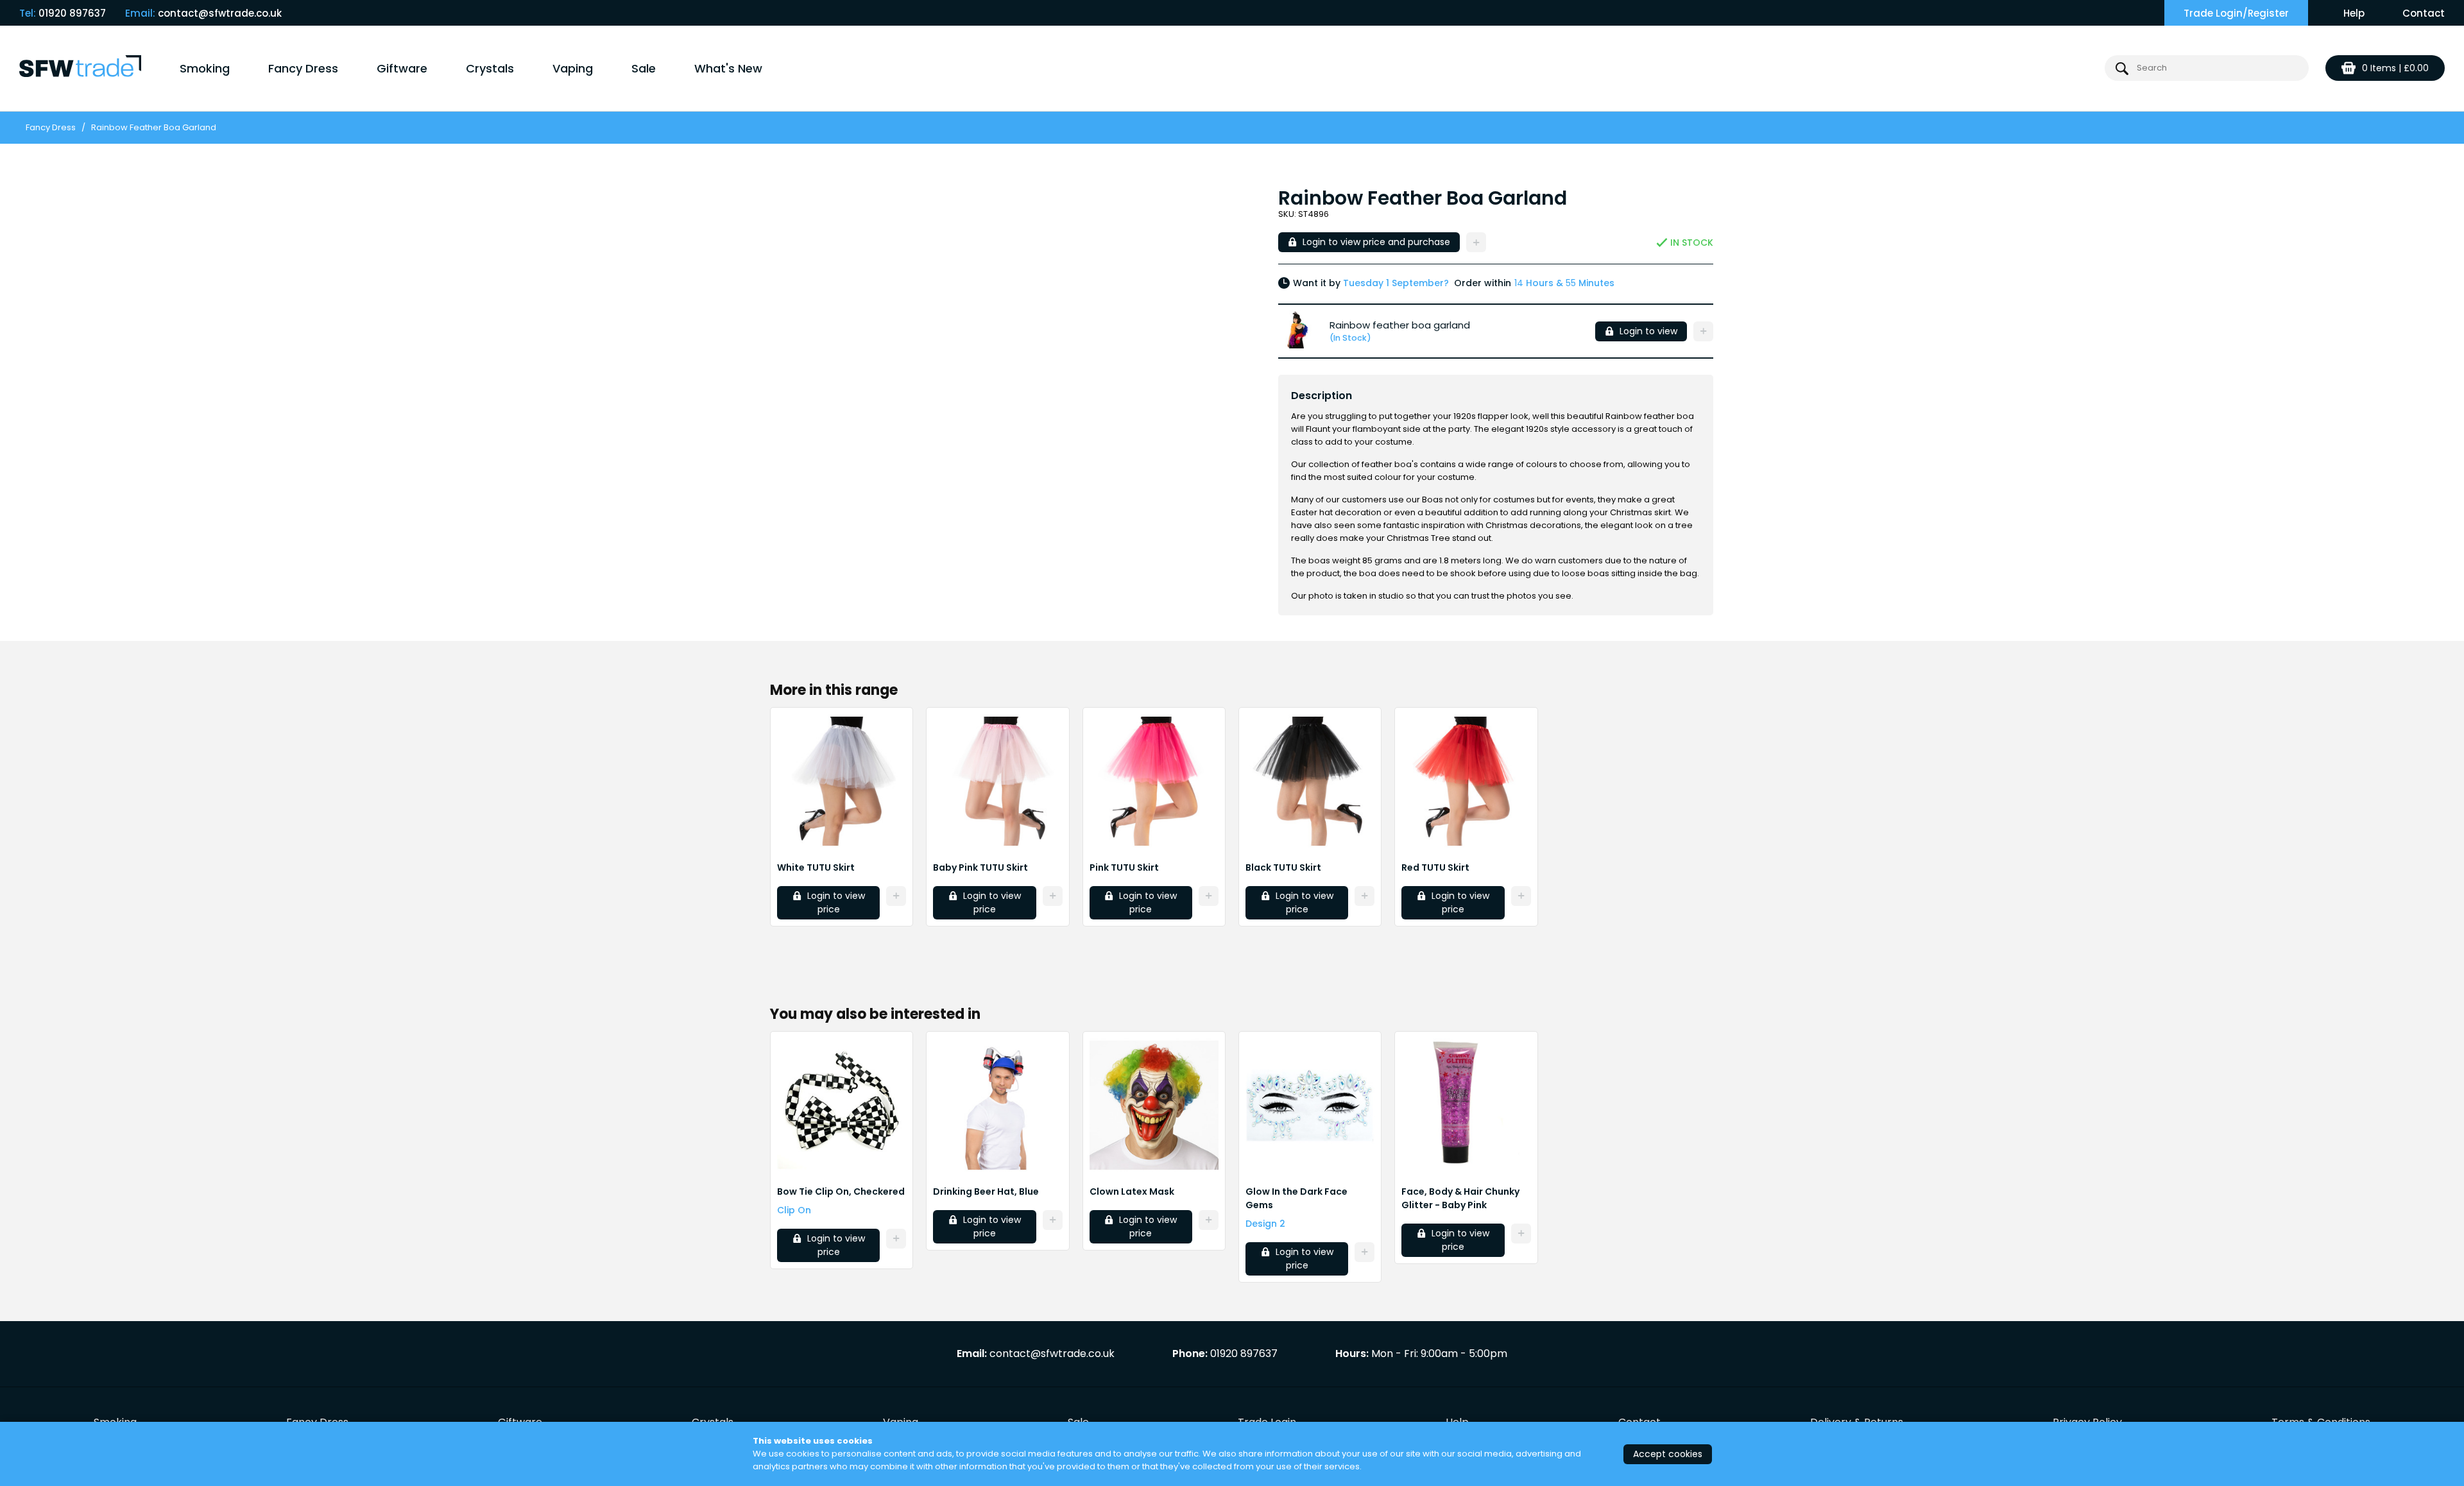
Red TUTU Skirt (1435, 867)
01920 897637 (72, 13)
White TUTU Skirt (816, 867)
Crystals (490, 68)
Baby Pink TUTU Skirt (980, 867)
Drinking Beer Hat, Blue (986, 1191)
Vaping (573, 68)
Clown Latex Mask (1132, 1191)
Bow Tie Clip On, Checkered (841, 1191)
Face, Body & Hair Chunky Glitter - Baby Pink (1460, 1198)
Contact (2424, 13)
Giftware (402, 68)
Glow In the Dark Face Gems (1296, 1198)
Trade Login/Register (2236, 13)
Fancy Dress (303, 68)
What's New (728, 68)
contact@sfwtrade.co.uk (220, 13)
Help (2354, 13)
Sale (644, 68)
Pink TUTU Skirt (1124, 867)
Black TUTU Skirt (1283, 867)
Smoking (205, 68)
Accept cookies (1668, 1454)
